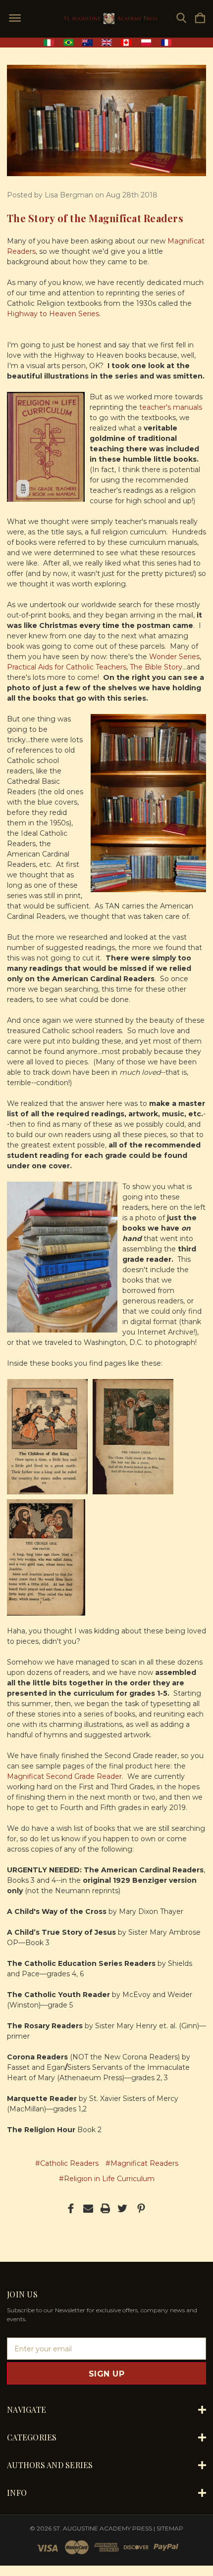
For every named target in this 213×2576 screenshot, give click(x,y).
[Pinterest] (141, 2208)
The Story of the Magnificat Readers (95, 218)
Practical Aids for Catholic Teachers (67, 667)
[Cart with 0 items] (200, 19)
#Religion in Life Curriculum (107, 2179)
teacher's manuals (171, 407)
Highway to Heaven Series (53, 314)
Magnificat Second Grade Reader (64, 1776)
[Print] (106, 2208)
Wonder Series (174, 657)
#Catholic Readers (67, 2163)
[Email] (88, 2208)
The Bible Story (156, 667)
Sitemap (170, 2528)
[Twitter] (122, 2208)
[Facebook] (71, 2208)
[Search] (181, 19)
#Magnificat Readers (142, 2163)
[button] (107, 43)
